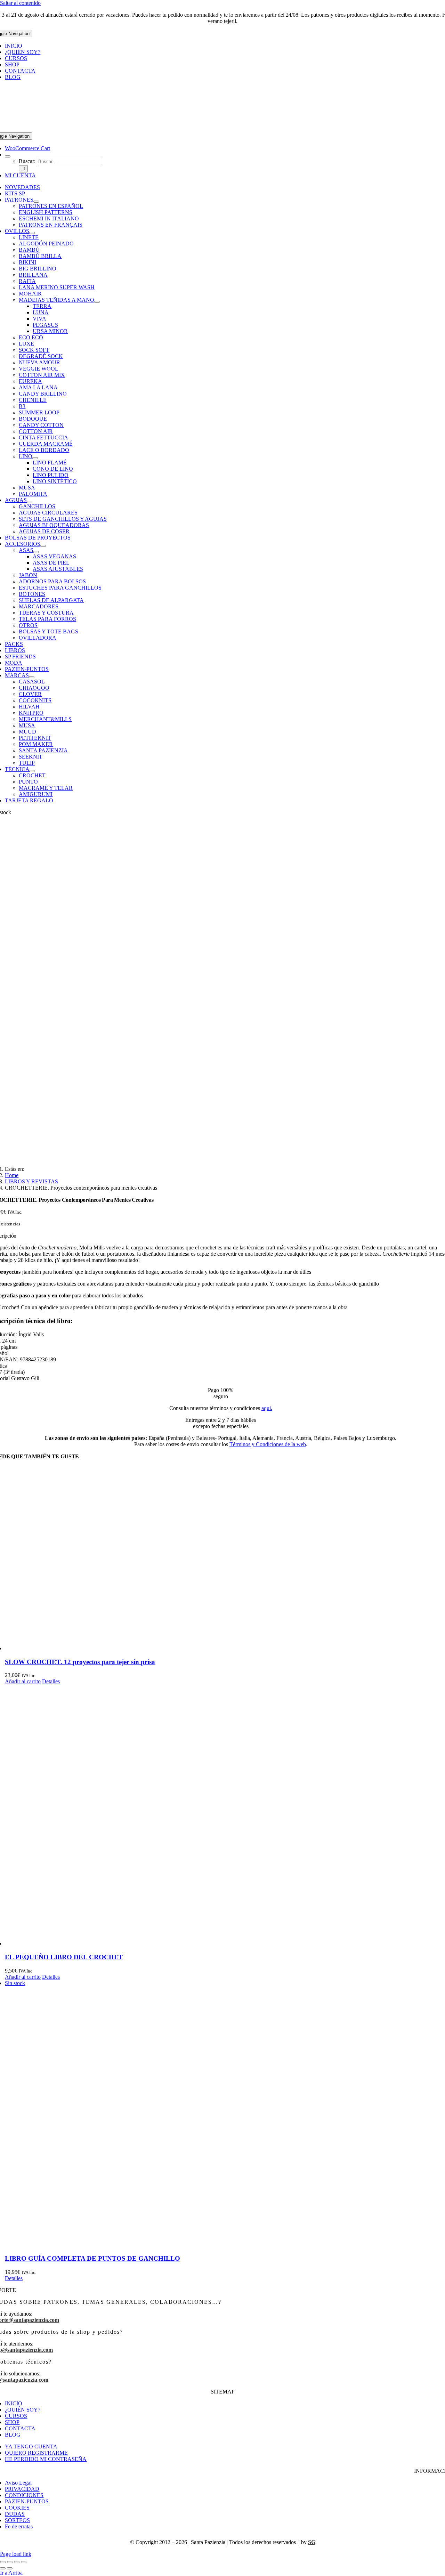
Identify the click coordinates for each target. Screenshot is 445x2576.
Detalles (51, 1681)
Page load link (16, 2554)
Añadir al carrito (23, 1681)
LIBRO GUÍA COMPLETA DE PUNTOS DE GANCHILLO (92, 2258)
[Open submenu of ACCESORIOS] (43, 546)
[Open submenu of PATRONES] (36, 202)
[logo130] (222, 129)
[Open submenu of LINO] (35, 458)
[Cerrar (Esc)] (24, 2562)
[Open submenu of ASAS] (36, 552)
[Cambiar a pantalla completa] (10, 2562)
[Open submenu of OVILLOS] (32, 233)
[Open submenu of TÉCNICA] (32, 771)
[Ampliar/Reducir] (3, 2562)
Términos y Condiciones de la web (268, 1444)
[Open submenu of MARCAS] (32, 677)
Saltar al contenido (20, 3)
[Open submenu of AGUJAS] (30, 502)
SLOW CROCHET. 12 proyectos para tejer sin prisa (80, 1662)
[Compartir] (17, 2562)
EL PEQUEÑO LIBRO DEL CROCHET (64, 1957)
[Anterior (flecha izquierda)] (3, 2568)
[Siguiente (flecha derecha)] (10, 2568)
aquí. (267, 1408)
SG (312, 2542)
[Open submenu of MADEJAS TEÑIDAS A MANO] (97, 302)
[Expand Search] (8, 156)
